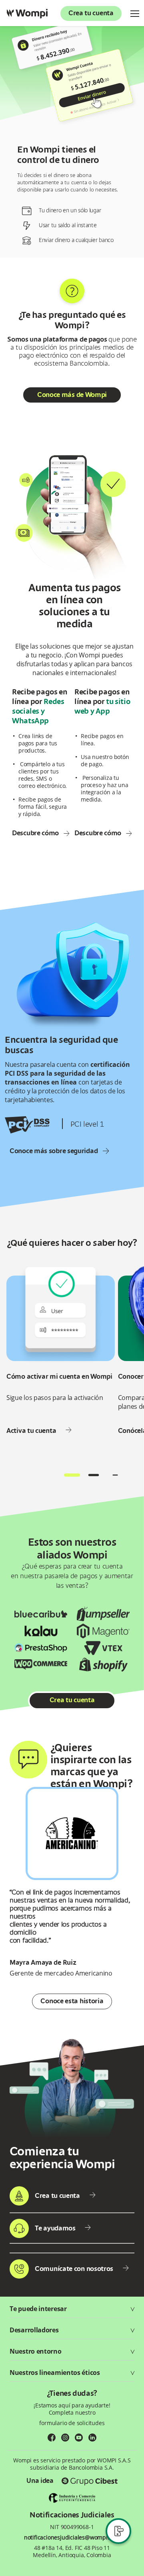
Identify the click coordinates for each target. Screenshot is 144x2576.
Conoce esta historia (72, 2002)
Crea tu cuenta (91, 14)
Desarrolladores (34, 2330)
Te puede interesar (38, 2309)
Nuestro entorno (36, 2351)
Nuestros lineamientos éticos (55, 2373)
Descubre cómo (35, 833)
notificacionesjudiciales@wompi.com (72, 2537)
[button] (72, 1475)
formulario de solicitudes (72, 2423)
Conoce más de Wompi (72, 395)
